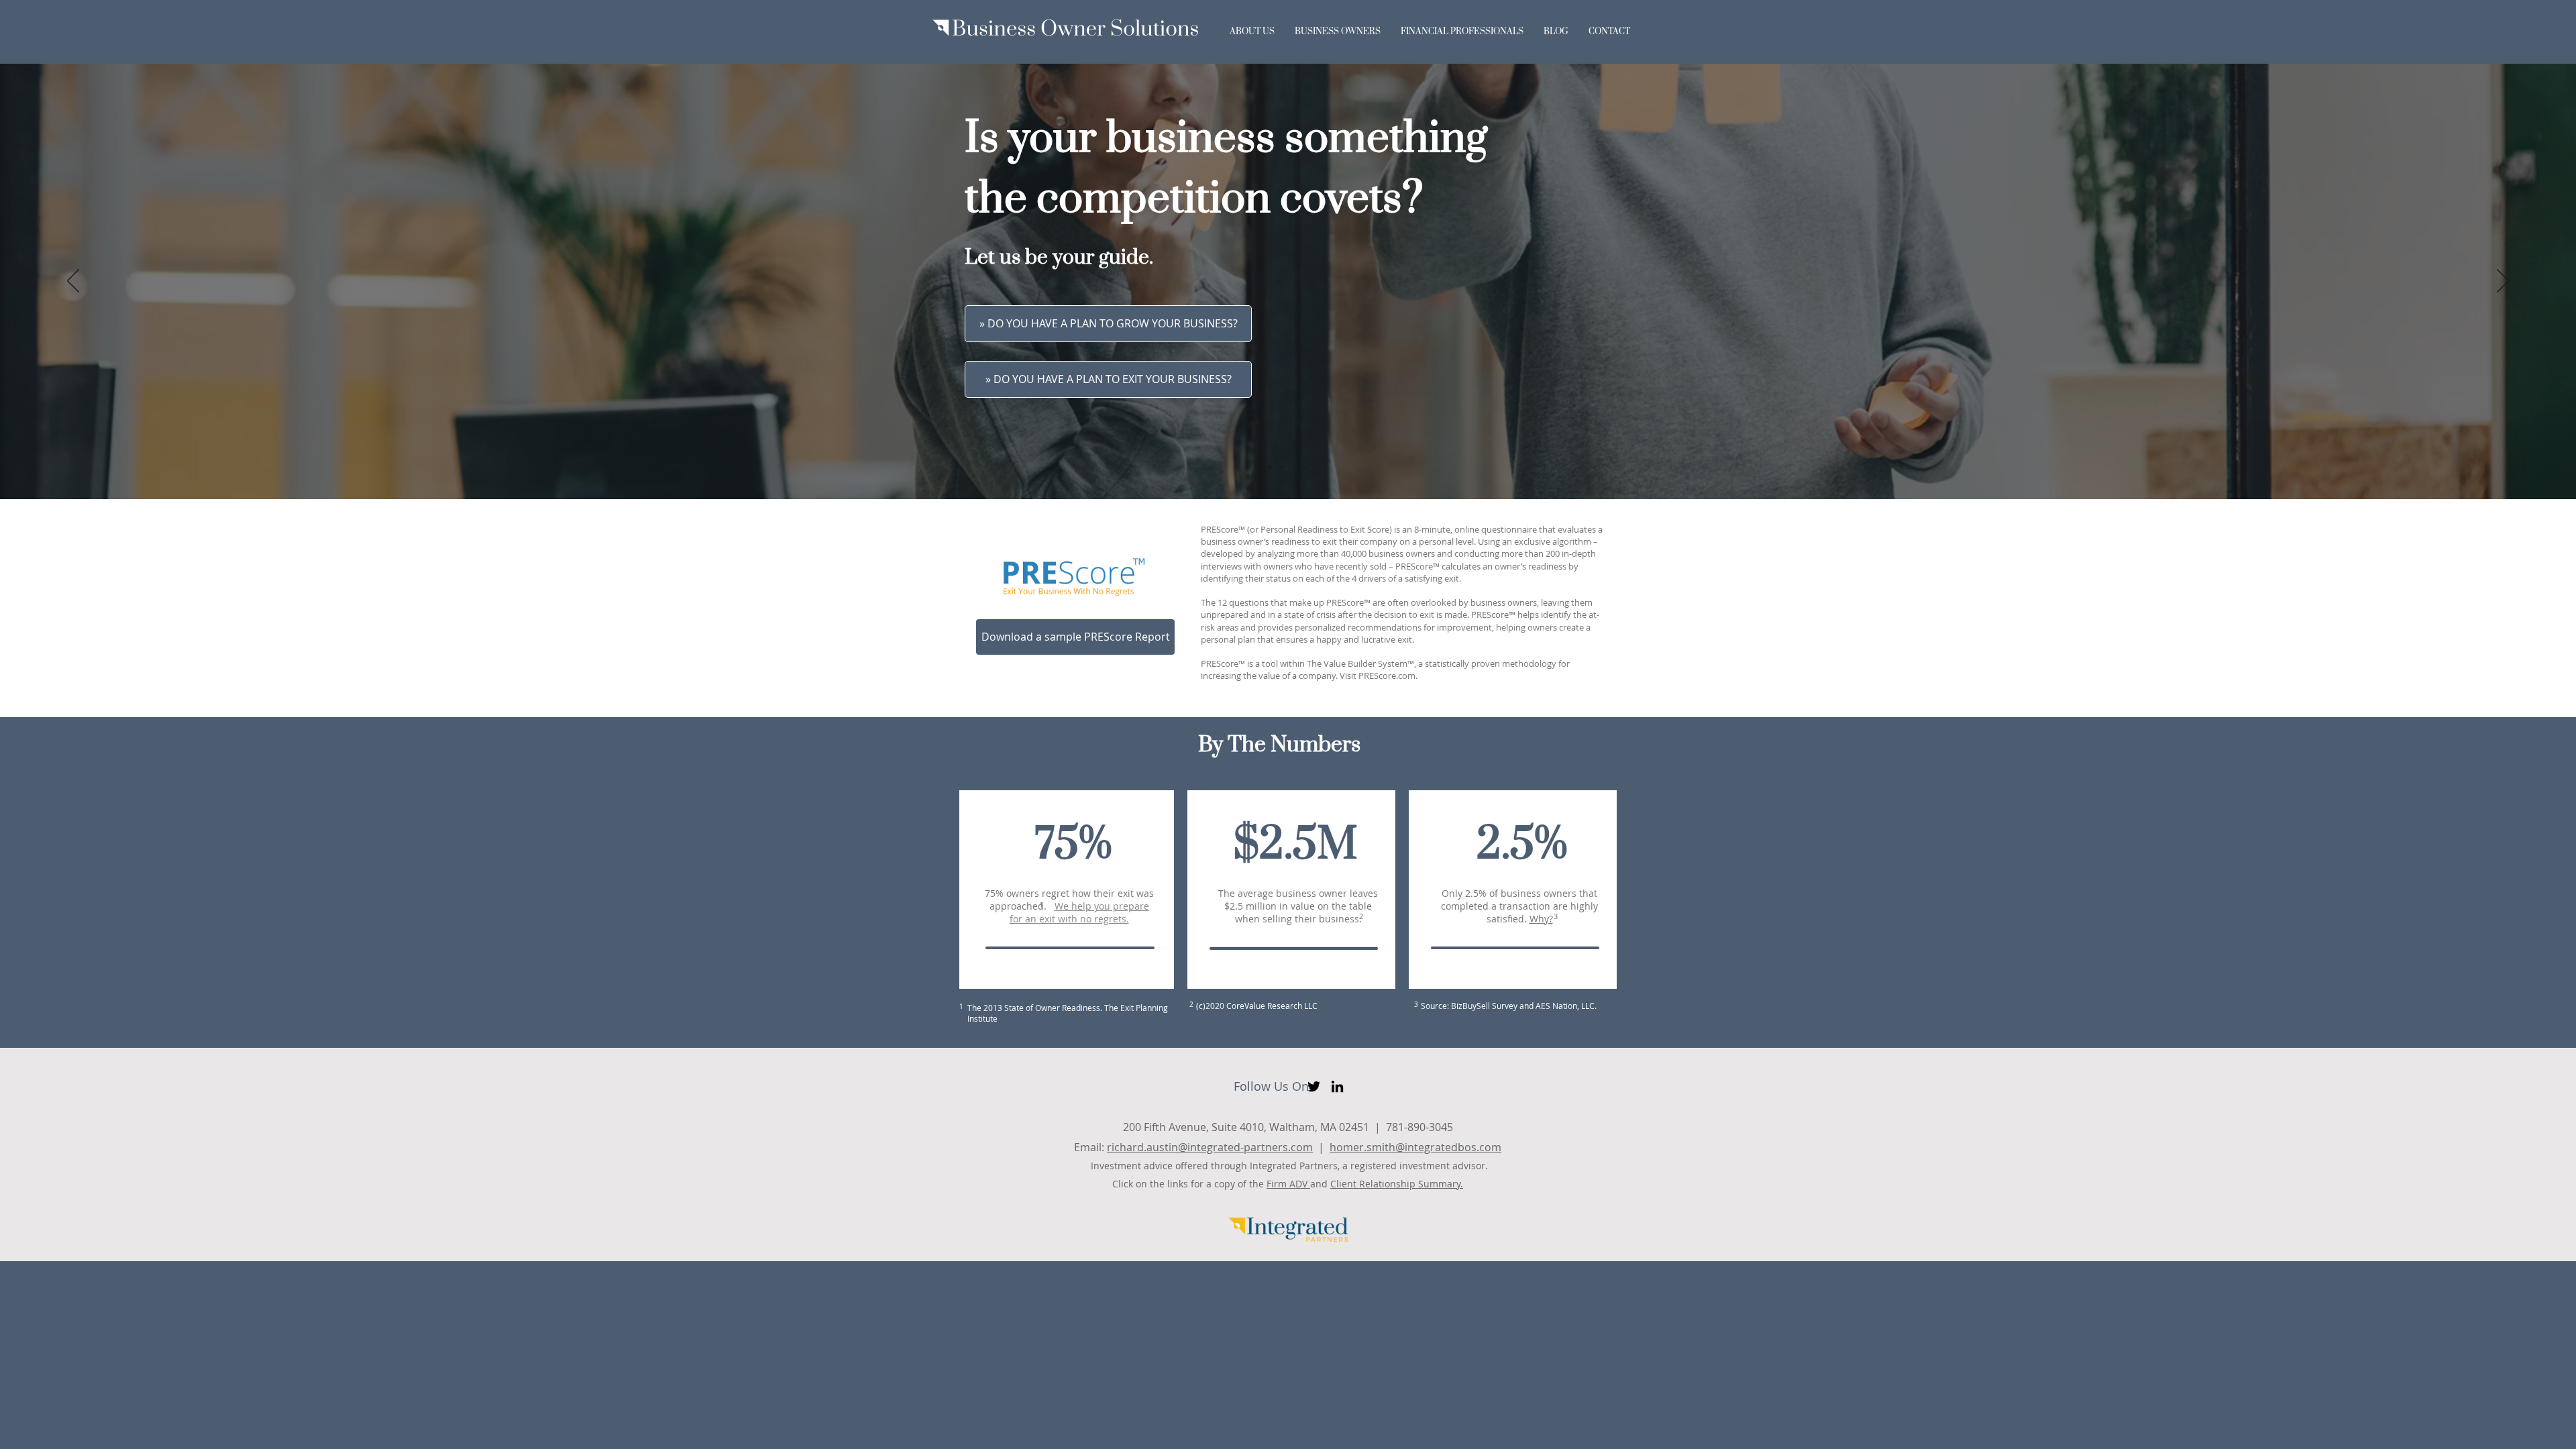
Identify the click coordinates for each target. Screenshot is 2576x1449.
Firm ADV (1288, 1184)
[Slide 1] (1270, 467)
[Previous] (73, 282)
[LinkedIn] (1337, 1086)
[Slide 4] (1306, 467)
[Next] (2503, 282)
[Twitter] (1314, 1086)
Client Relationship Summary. (1397, 1184)
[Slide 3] (1294, 467)
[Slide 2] (1282, 467)
